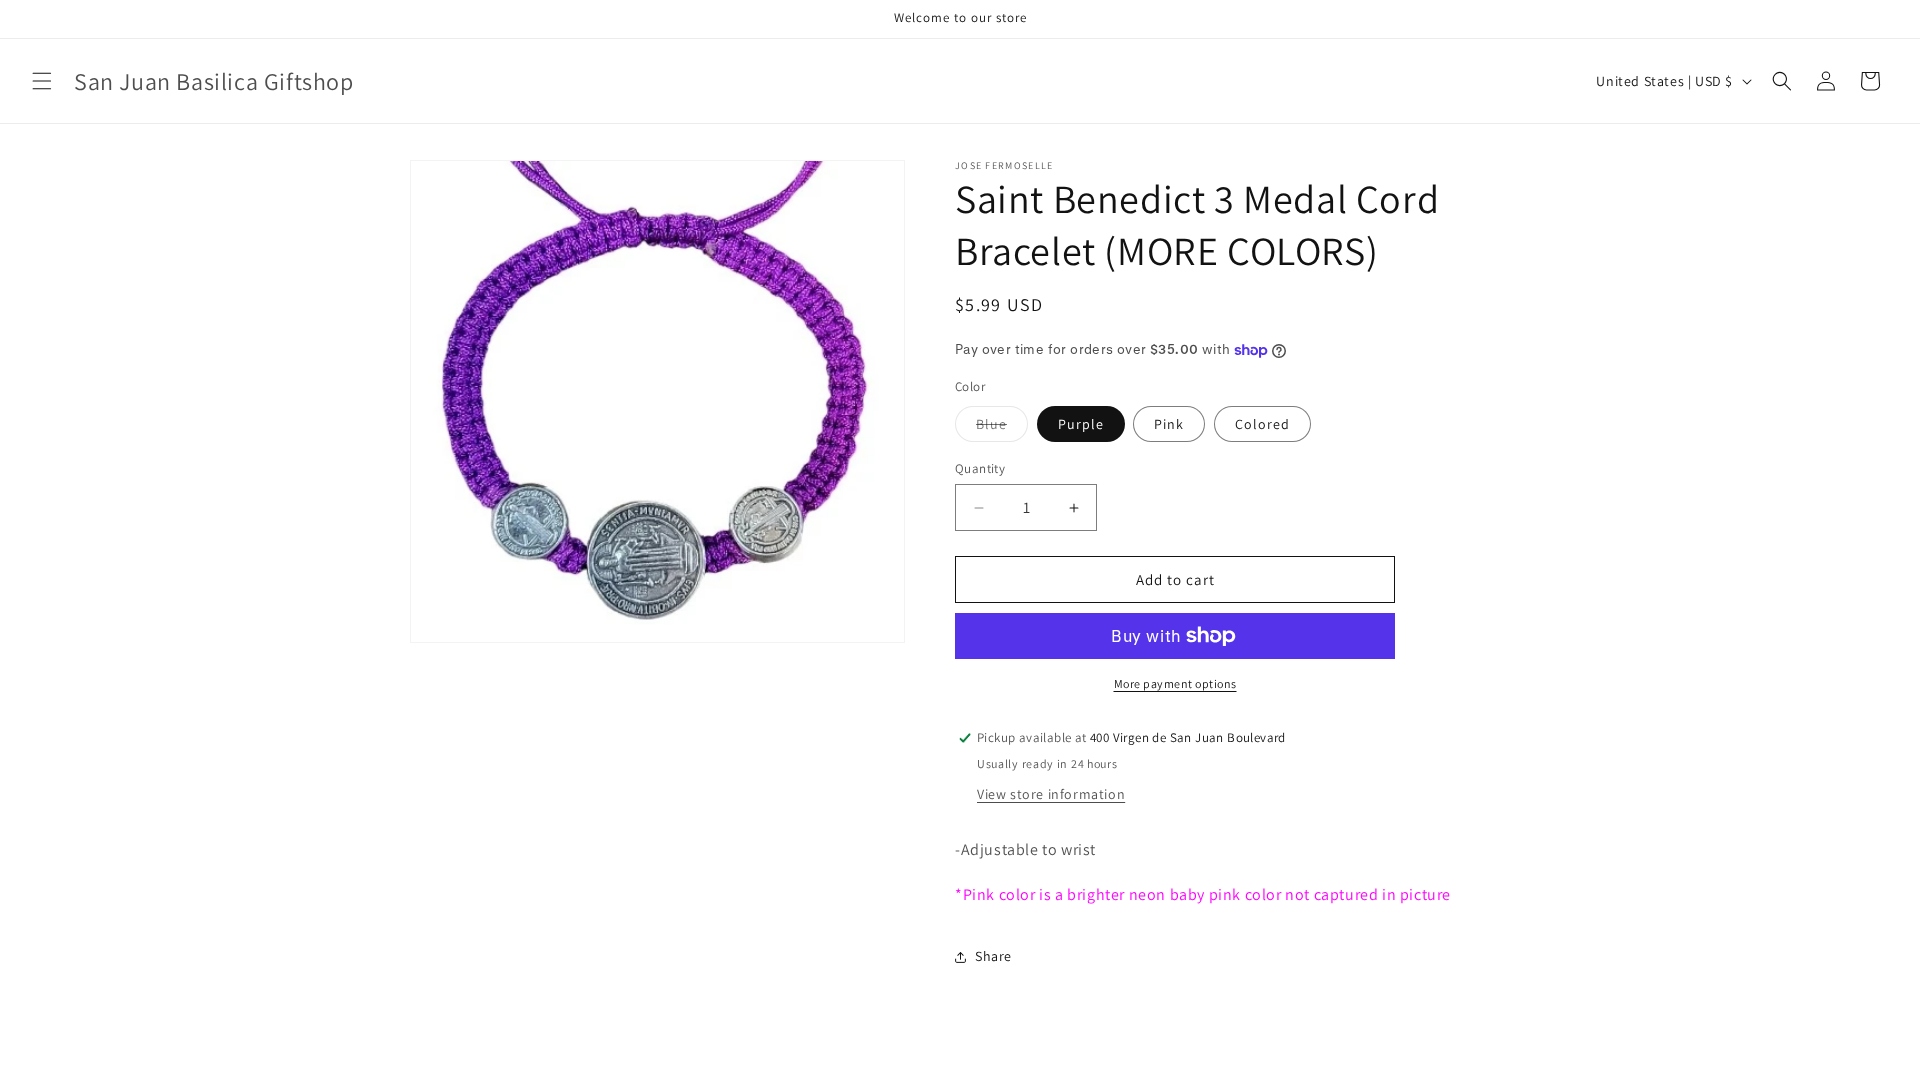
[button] (42, 81)
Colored (1262, 424)
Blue (1002, 428)
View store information (1051, 794)
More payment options (1175, 683)
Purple (1081, 424)
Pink (1169, 424)
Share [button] (993, 956)
